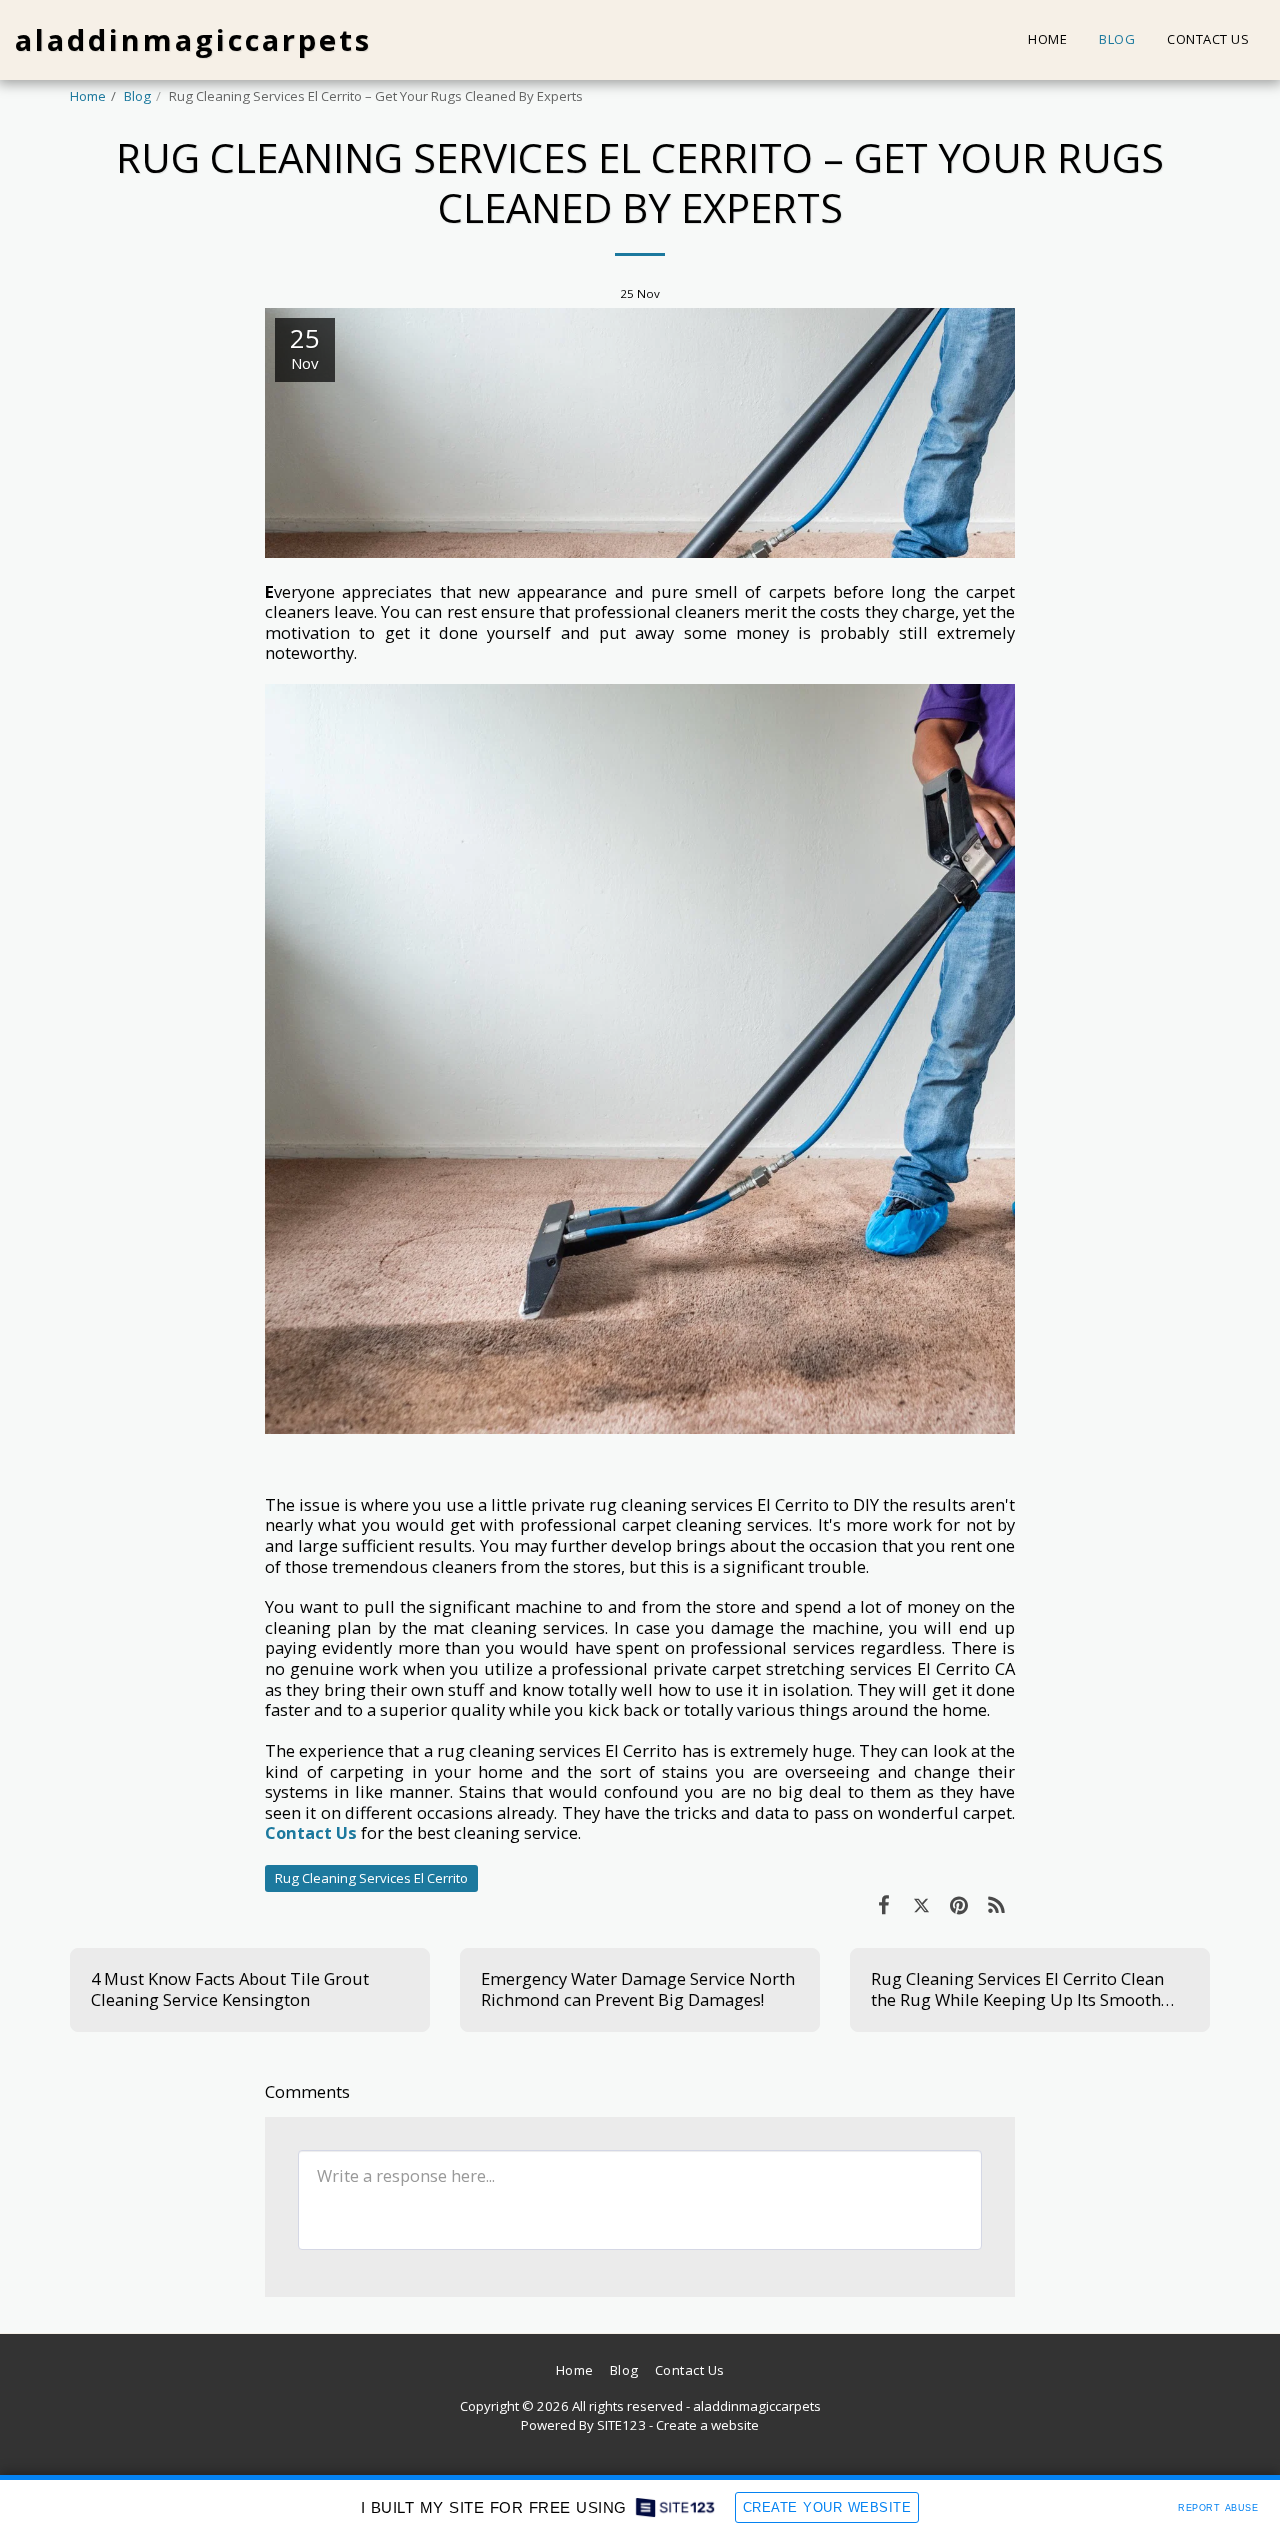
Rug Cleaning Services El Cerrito (371, 1878)
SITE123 (621, 2425)
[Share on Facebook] (883, 1904)
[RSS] (996, 1904)
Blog (137, 96)
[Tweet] (921, 1904)
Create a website (707, 2425)
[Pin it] (958, 1904)
